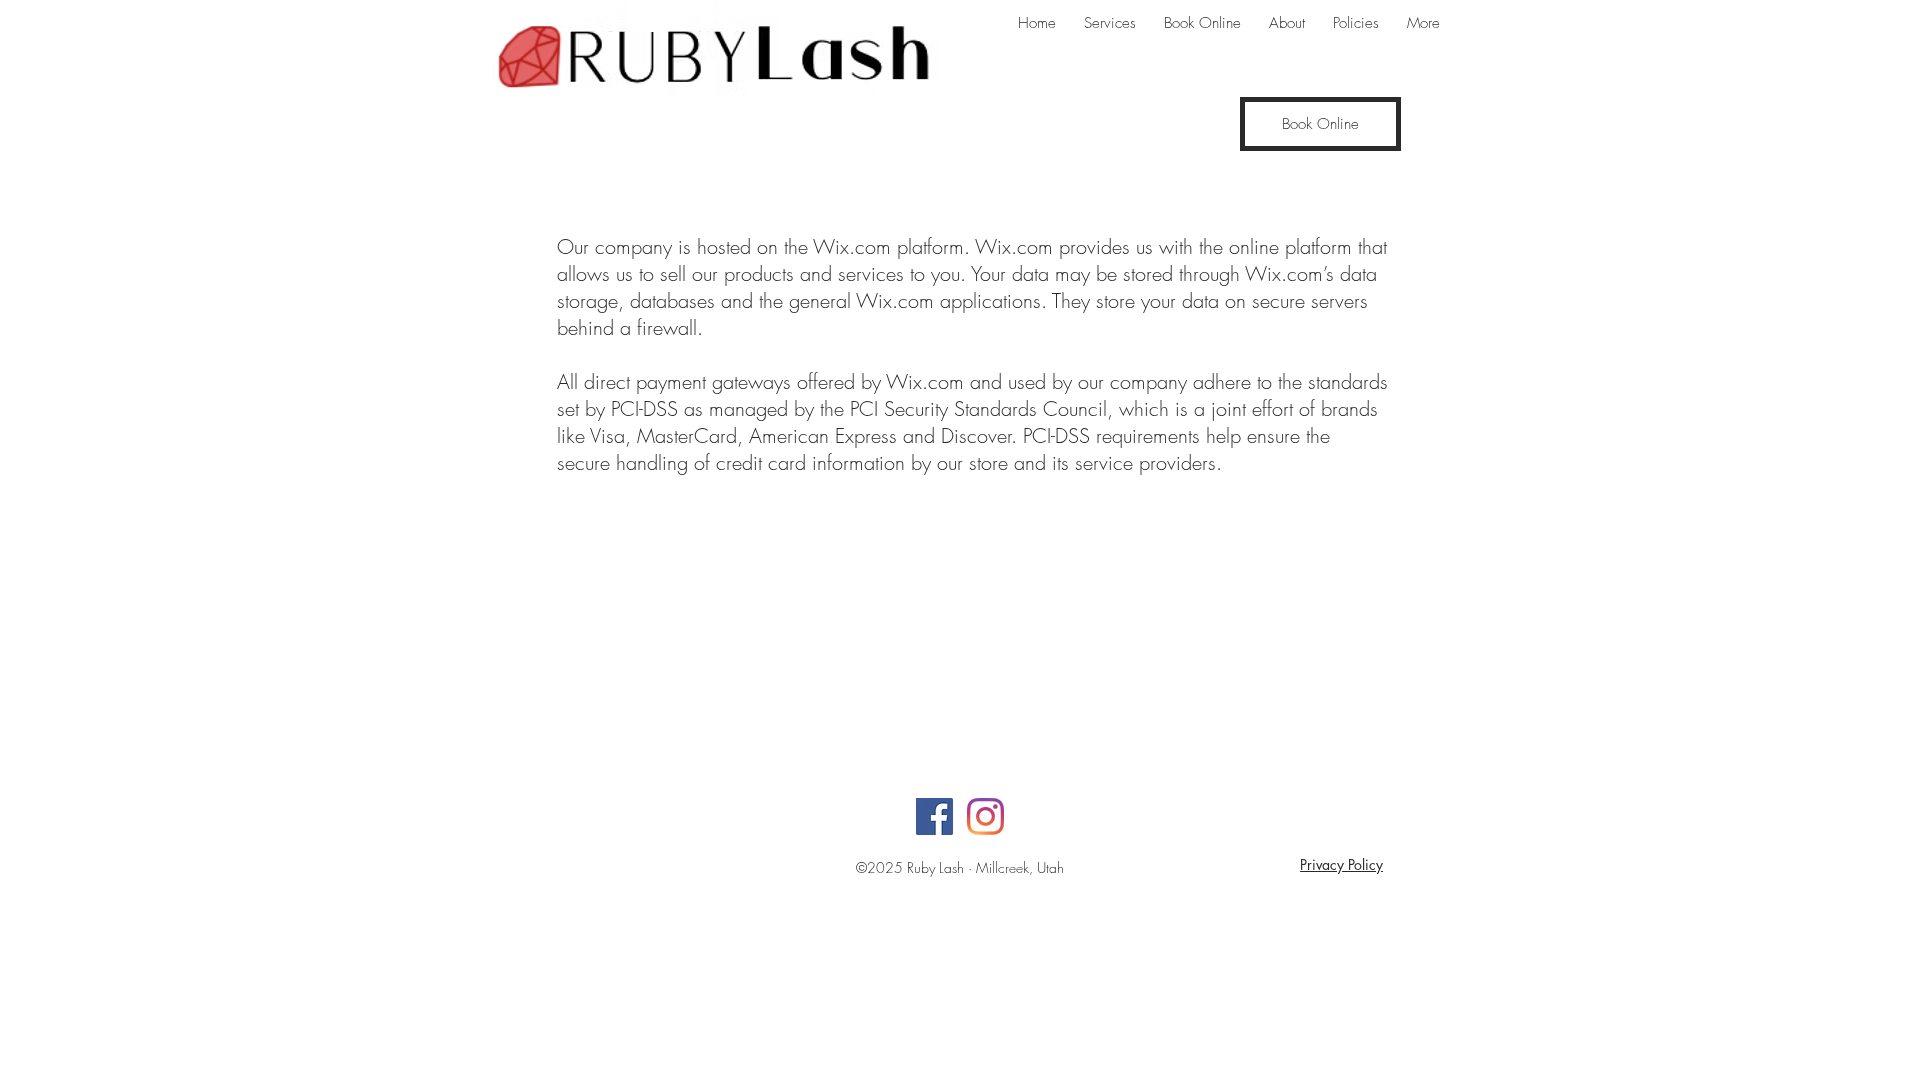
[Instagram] (985, 816)
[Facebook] (934, 816)
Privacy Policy (1341, 864)
